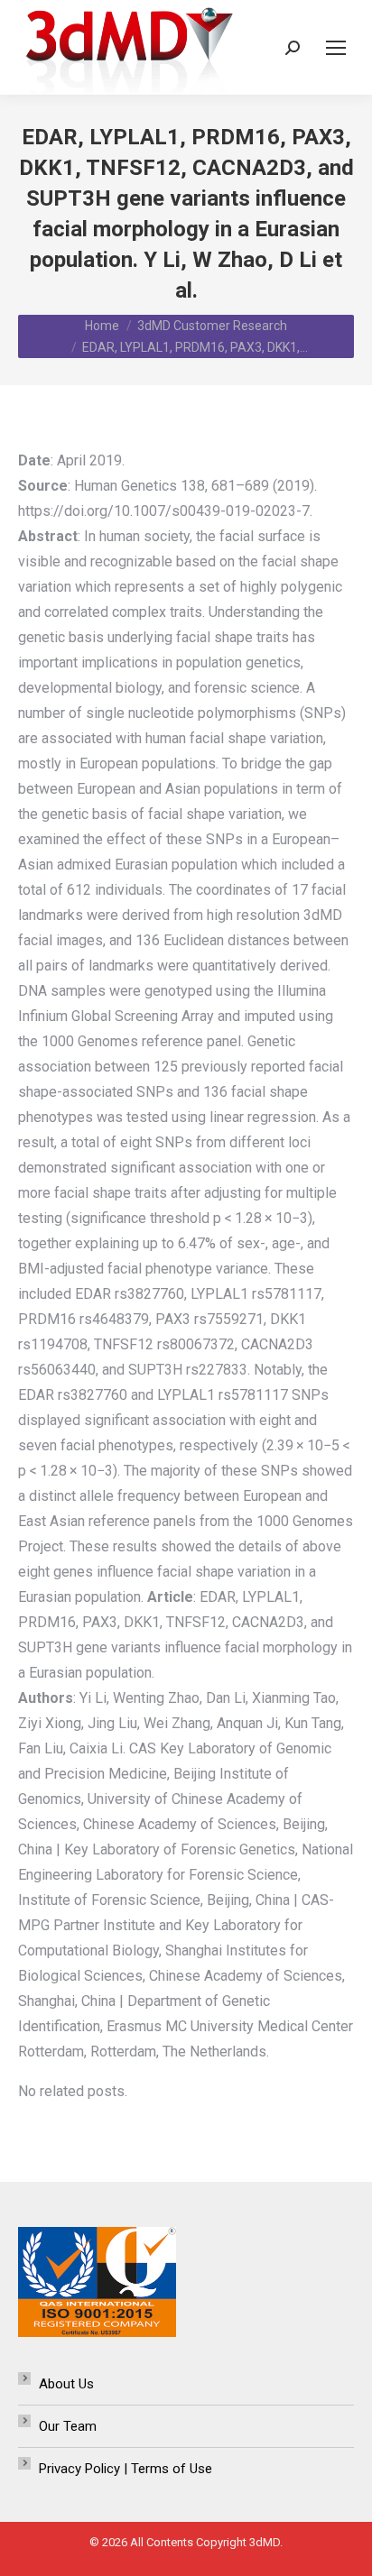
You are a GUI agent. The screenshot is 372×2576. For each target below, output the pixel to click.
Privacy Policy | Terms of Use (126, 2469)
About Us (66, 2384)
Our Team (68, 2426)
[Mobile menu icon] (336, 48)
